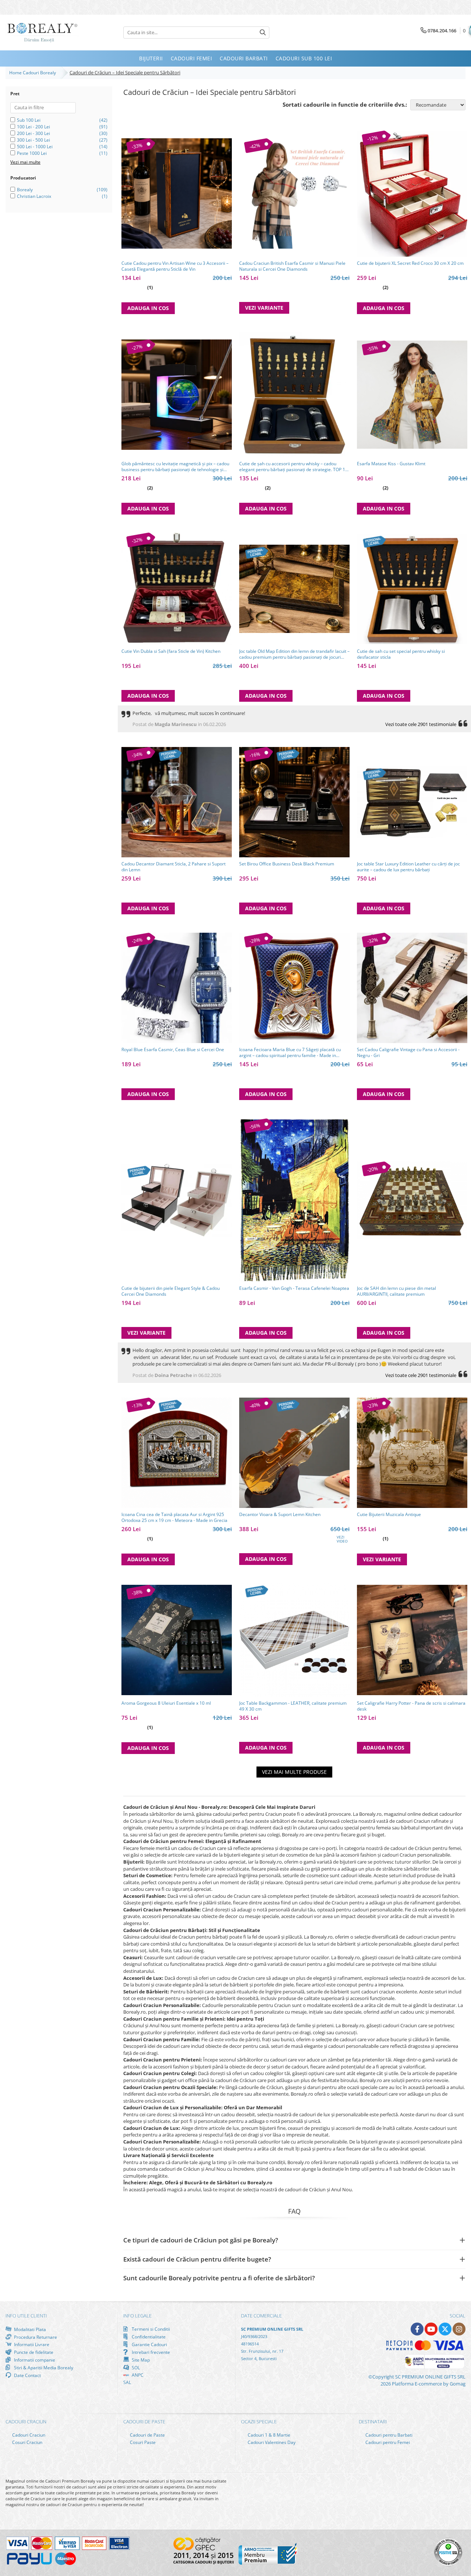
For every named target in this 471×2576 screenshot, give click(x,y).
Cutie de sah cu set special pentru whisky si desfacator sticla (401, 654)
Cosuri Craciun (27, 2442)
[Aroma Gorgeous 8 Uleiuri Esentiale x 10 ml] (177, 1640)
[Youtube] (431, 2329)
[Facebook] (417, 2329)
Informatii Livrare (31, 2344)
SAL (127, 2382)
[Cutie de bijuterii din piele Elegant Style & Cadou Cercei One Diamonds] (177, 1200)
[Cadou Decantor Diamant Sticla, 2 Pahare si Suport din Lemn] (177, 802)
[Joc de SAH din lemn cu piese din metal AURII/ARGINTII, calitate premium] (412, 1200)
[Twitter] (445, 2329)
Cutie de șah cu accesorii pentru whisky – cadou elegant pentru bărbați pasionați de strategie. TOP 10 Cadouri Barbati (293, 467)
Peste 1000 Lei (32, 153)
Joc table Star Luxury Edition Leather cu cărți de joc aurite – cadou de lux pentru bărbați (408, 867)
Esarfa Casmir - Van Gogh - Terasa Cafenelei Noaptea (294, 1288)
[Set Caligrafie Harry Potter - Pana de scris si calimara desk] (412, 1640)
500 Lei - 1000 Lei (35, 147)
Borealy (25, 190)
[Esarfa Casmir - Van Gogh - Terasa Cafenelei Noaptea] (294, 1200)
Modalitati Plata (29, 2329)
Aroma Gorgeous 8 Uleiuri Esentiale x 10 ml (166, 1703)
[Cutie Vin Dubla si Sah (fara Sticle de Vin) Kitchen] (177, 589)
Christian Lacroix (34, 196)
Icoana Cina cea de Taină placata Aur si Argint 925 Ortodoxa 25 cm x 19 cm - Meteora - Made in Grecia (174, 1518)
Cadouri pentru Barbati (388, 2435)
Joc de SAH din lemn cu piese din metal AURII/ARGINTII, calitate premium (396, 1291)
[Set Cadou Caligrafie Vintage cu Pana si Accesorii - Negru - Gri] (412, 988)
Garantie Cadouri (149, 2344)
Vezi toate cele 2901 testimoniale (421, 724)
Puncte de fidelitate (33, 2352)
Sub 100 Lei (29, 120)
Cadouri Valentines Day (271, 2442)
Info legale (137, 2316)
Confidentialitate (148, 2337)
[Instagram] (459, 2329)
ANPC (137, 2375)
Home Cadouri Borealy (34, 73)
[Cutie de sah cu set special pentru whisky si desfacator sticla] (412, 589)
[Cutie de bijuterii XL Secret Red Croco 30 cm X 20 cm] (412, 194)
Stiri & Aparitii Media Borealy (43, 2367)
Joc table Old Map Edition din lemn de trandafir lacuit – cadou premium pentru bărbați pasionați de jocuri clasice (294, 654)
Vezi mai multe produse (294, 1772)
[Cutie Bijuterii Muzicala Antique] (412, 1453)
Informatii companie (34, 2360)
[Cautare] (263, 33)
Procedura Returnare (35, 2337)
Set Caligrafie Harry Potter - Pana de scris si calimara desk (411, 1706)
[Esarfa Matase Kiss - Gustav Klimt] (412, 395)
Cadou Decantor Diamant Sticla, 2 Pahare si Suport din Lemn (173, 867)
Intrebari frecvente (150, 2352)
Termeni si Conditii (150, 2329)
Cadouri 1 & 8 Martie (268, 2435)
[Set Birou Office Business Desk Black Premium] (294, 802)
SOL (135, 2367)
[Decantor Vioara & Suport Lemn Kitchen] (294, 1453)
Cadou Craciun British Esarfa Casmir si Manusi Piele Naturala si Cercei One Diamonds (292, 266)
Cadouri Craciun (28, 2435)
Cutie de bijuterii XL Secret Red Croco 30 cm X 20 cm (410, 263)
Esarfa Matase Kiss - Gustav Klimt (391, 464)
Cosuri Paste (142, 2442)
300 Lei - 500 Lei (33, 140)
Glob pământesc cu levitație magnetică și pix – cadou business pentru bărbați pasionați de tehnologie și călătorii (175, 467)
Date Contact (27, 2375)
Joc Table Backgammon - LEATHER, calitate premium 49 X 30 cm (293, 1706)
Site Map (140, 2360)
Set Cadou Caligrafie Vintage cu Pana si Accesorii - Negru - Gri (408, 1053)
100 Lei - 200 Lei (33, 127)
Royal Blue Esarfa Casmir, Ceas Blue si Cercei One (173, 1050)
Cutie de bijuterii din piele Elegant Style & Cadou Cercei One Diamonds (171, 1291)
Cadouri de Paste (147, 2435)
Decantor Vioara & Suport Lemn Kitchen (280, 1515)
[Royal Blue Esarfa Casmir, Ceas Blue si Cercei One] (177, 988)
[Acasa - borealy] (42, 33)
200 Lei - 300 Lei (33, 133)
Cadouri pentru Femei (387, 2442)
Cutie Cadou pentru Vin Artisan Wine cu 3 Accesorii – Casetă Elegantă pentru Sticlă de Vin (175, 266)
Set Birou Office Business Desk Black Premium (287, 864)
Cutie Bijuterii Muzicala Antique (389, 1515)
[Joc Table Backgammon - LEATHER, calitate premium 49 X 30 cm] (294, 1640)
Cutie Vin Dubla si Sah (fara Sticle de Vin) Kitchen (171, 651)
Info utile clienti (26, 2316)
